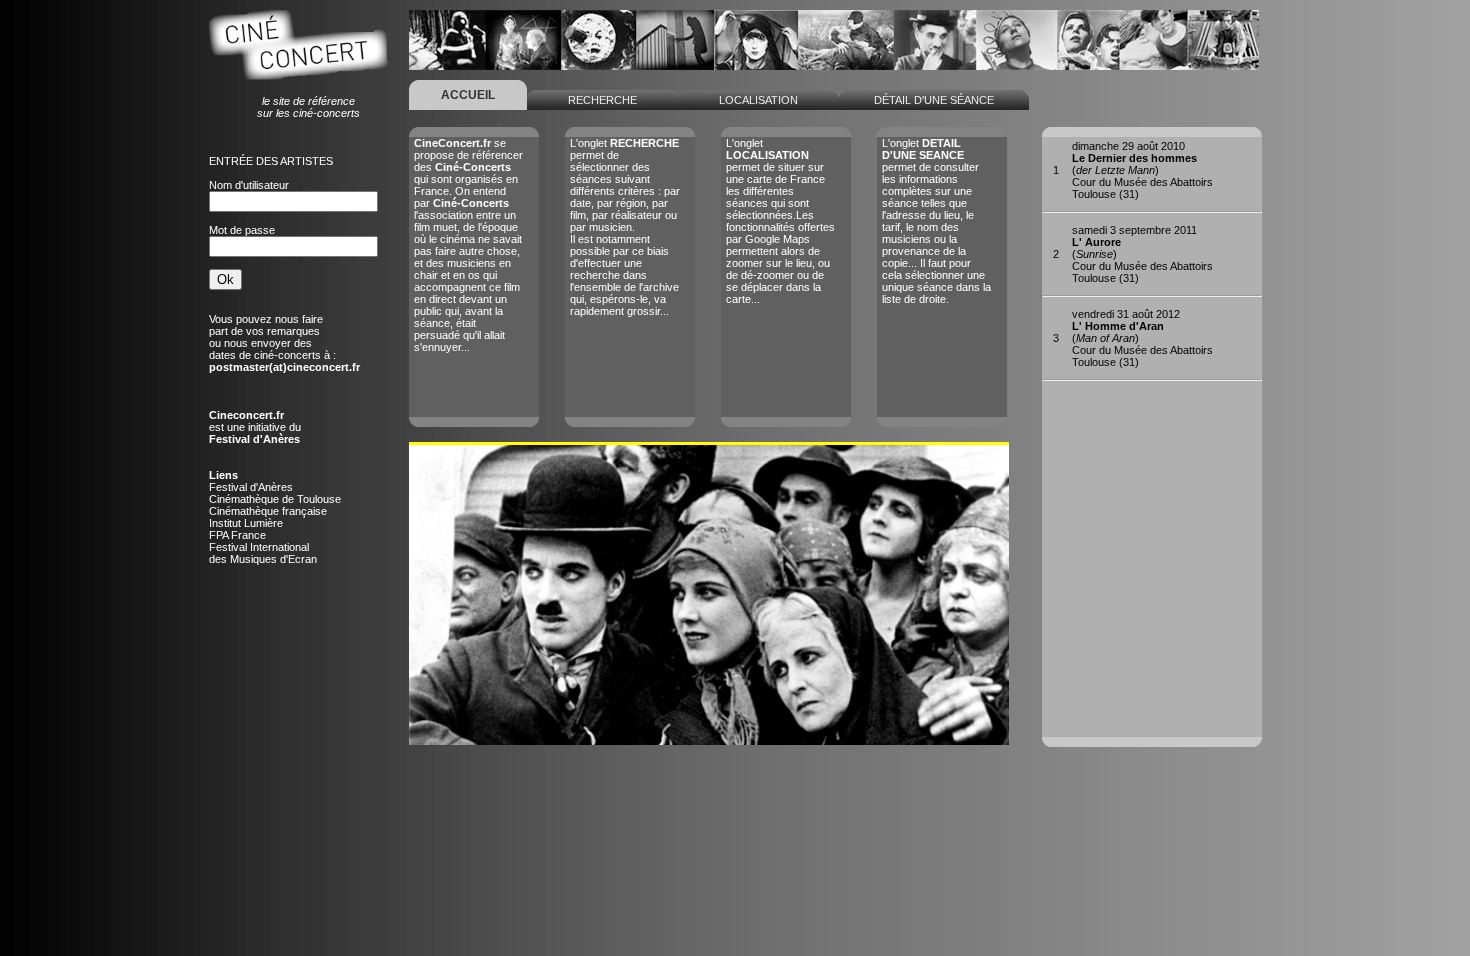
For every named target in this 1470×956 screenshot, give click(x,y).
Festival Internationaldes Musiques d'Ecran (263, 553)
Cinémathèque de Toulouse (275, 499)
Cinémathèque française (268, 511)
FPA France (237, 535)
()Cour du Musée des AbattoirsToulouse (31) (1142, 170)
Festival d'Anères (251, 487)
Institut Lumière (246, 523)
